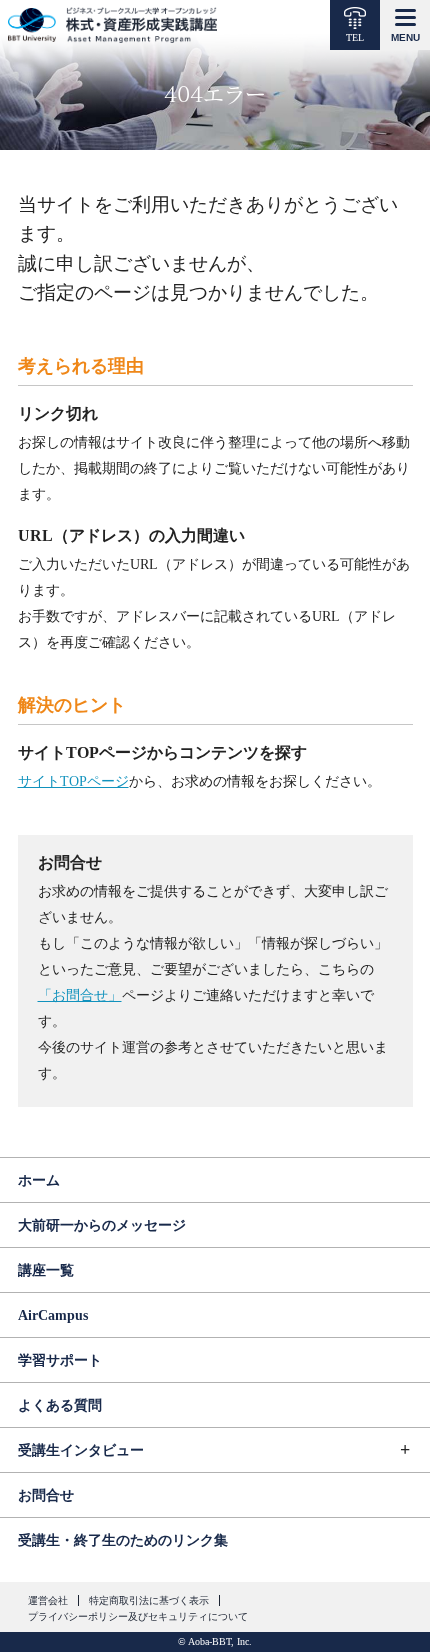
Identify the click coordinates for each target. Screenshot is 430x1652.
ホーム (39, 1180)
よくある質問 (60, 1405)
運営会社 (48, 1600)
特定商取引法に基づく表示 (149, 1600)
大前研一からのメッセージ (102, 1225)
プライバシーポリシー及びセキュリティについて (138, 1616)
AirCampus (53, 1315)
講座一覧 (46, 1270)
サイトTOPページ (73, 781)
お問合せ (46, 1495)
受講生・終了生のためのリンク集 (123, 1540)
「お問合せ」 (80, 995)
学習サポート (60, 1360)
